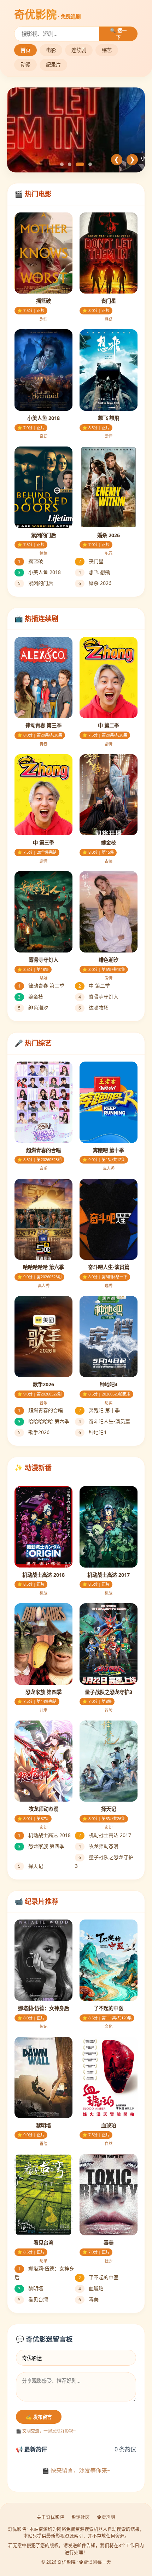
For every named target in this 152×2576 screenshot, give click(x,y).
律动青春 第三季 (41, 986)
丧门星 (91, 561)
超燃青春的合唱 (40, 1410)
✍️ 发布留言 (39, 2417)
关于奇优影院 (51, 2517)
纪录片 (53, 65)
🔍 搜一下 (118, 34)
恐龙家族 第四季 (41, 1846)
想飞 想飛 (94, 572)
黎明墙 (31, 2288)
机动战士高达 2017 (105, 1835)
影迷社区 (81, 2517)
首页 (25, 50)
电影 (51, 50)
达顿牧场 (93, 1008)
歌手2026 (34, 1432)
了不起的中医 (98, 2277)
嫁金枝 (31, 997)
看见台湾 (33, 2299)
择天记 (31, 1866)
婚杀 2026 (95, 583)
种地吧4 (92, 1432)
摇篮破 (31, 561)
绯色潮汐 (33, 1008)
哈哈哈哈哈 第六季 (44, 1421)
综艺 (107, 50)
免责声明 (106, 2517)
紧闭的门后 (36, 583)
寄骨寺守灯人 (98, 997)
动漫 (25, 65)
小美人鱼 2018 (39, 572)
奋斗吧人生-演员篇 (104, 1421)
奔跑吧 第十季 (99, 1410)
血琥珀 (91, 2288)
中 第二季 (94, 986)
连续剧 (79, 50)
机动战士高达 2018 (44, 1835)
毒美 (89, 2299)
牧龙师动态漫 (98, 1846)
